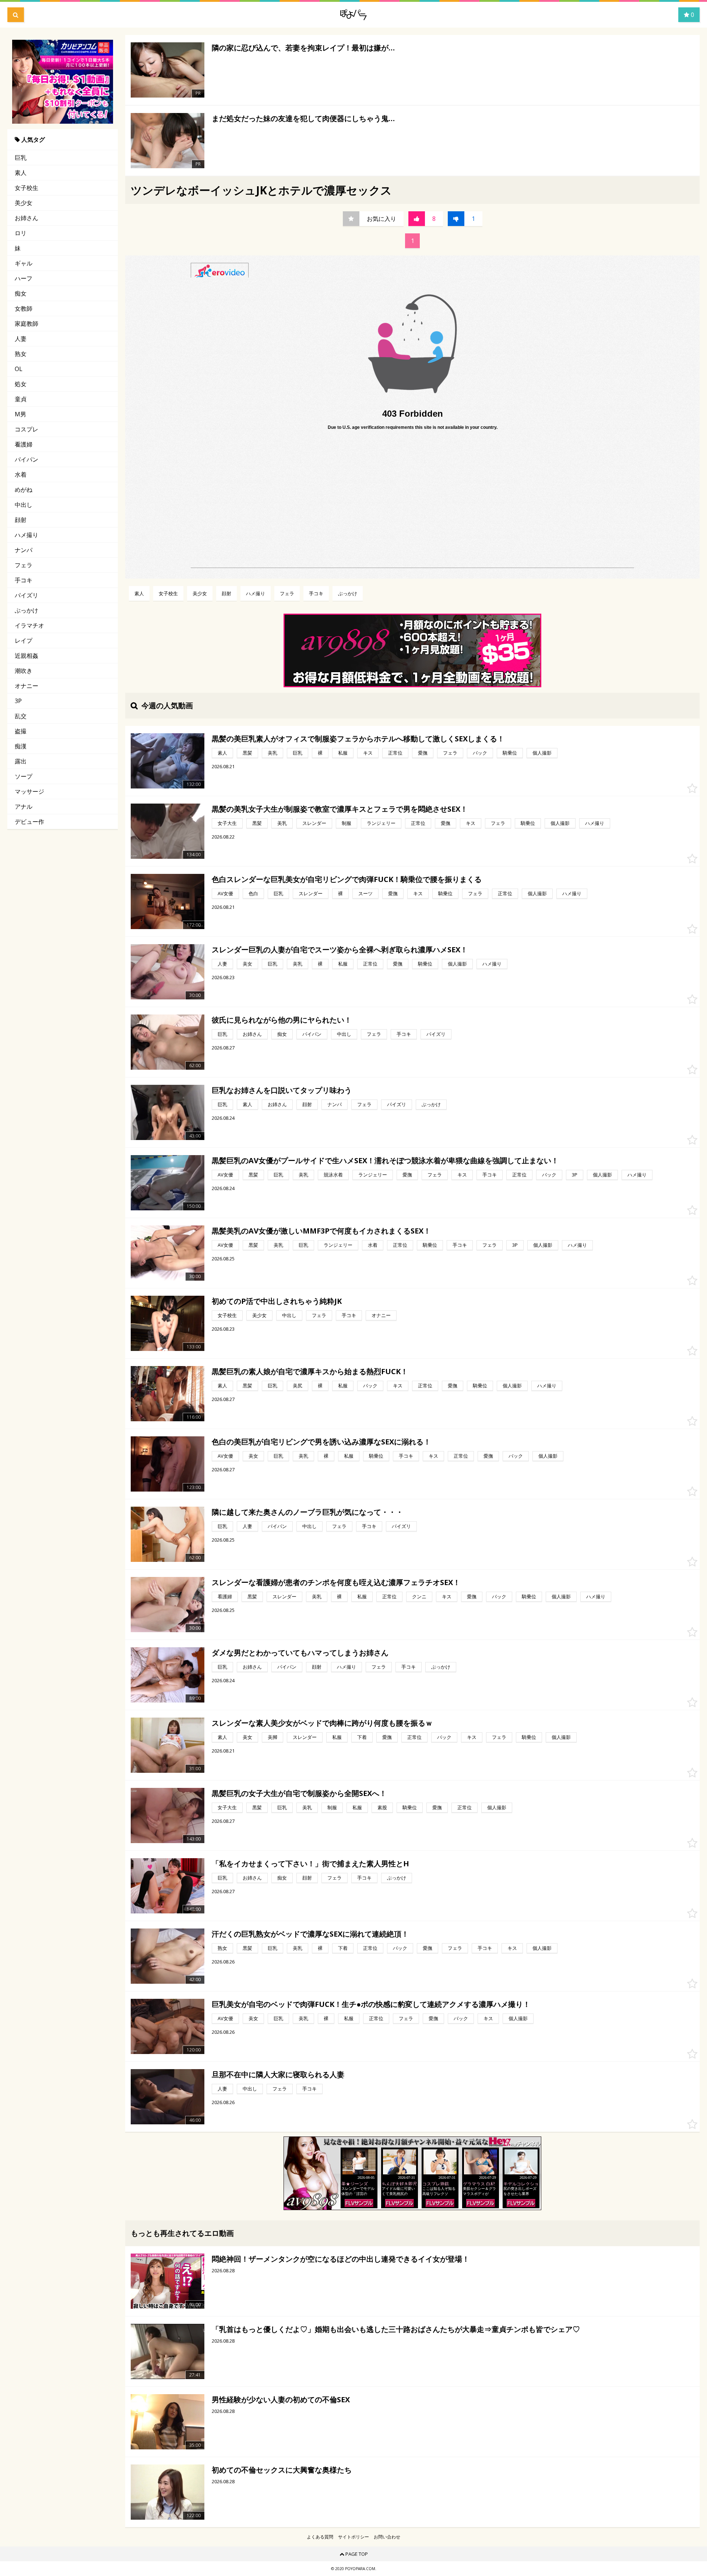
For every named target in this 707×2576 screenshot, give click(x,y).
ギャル (24, 263)
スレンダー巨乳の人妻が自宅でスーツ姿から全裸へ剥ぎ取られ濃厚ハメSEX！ (340, 950)
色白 (253, 893)
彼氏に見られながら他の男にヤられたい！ (282, 1020)
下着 (362, 1737)
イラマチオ (29, 625)
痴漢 (21, 746)
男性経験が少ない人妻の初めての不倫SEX (281, 2399)
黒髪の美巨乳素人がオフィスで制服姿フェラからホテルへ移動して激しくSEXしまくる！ (358, 739)
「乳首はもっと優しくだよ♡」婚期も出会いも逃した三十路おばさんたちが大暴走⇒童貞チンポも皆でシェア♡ (396, 2329)
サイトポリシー (353, 2537)
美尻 (298, 1386)
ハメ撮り (27, 535)
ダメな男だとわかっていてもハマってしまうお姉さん (300, 1653)
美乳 (272, 753)
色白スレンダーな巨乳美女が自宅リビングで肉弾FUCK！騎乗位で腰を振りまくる (347, 879)
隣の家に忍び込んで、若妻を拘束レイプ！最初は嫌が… (303, 48)
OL (19, 369)
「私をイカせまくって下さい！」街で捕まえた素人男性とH (310, 1864)
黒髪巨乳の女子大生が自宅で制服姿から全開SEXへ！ (299, 1793)
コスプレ (27, 429)
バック (480, 753)
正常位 (395, 753)
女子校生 (27, 188)
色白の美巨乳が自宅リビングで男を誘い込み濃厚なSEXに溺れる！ (321, 1442)
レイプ (24, 641)
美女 (247, 964)
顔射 (21, 520)
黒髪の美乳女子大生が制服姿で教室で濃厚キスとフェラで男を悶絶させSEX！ (340, 809)
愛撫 (423, 753)
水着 (21, 474)
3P (18, 701)
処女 (21, 384)
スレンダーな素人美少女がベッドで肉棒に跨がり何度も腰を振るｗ (322, 1723)
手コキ (24, 580)
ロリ (21, 233)
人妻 (21, 339)
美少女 (24, 203)
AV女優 (225, 893)
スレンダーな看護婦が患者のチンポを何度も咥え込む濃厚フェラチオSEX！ (336, 1582)
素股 (382, 1807)
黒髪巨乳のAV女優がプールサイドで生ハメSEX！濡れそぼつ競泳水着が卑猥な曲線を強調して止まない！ (385, 1160)
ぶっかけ (27, 610)
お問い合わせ (387, 2537)
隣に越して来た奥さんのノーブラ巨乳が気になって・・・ (307, 1512)
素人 (21, 173)
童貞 (21, 399)
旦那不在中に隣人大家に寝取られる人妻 (278, 2074)
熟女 (21, 354)
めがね (24, 490)
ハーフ (24, 278)
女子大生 (227, 823)
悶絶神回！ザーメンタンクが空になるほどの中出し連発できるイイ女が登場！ (341, 2259)
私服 (343, 753)
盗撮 (21, 731)
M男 (20, 414)
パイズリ (27, 595)
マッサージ (29, 791)
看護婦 (24, 444)
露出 (21, 761)
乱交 (21, 716)
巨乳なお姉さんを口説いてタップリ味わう (282, 1090)
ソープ (24, 776)
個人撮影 (542, 753)
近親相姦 (27, 656)
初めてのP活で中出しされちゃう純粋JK (277, 1301)
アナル (24, 807)
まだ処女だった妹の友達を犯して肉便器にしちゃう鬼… (303, 118)
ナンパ (24, 550)
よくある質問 (320, 2537)
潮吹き (24, 671)
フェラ (24, 565)
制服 (347, 823)
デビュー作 (29, 822)
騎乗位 (510, 753)
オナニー (27, 686)
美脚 (272, 1737)
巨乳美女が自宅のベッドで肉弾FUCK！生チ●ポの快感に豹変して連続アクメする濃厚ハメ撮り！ (371, 2004)
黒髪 (247, 753)
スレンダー (314, 823)
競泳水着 (333, 1175)
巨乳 (21, 158)
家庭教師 (27, 324)
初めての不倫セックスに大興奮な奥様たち (282, 2470)
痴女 (21, 293)
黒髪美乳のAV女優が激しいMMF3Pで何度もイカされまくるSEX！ (321, 1231)
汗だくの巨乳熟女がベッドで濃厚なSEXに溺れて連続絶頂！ (310, 1934)
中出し (24, 505)
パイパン (27, 459)
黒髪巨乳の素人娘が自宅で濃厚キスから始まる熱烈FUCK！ (310, 1371)
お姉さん (27, 218)
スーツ (365, 893)
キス (368, 753)
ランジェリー (381, 823)
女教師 (24, 308)
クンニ (419, 1596)
